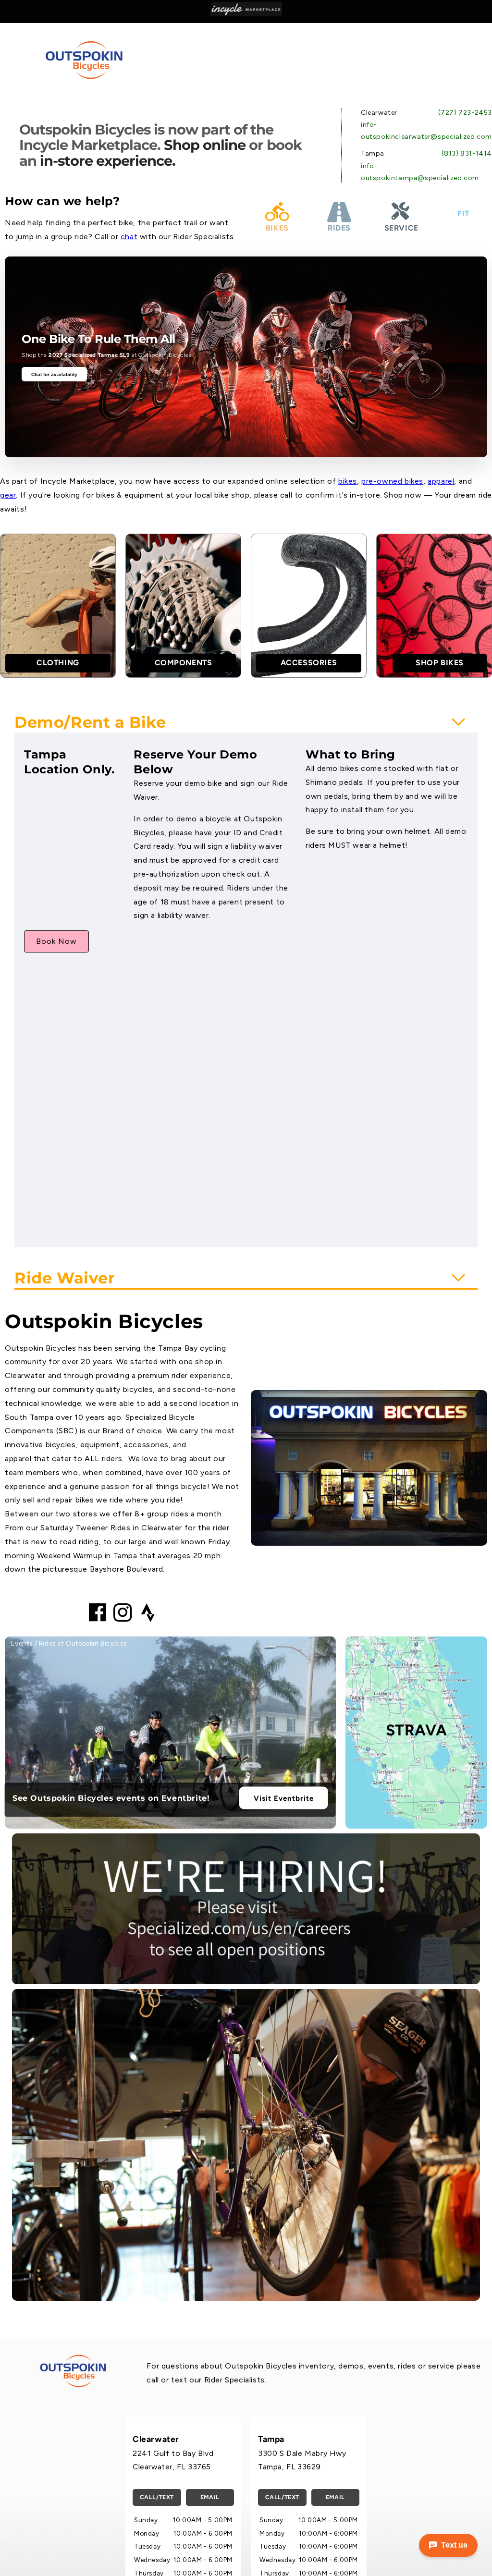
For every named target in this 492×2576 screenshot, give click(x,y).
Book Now (56, 941)
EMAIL (210, 2497)
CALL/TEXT (157, 2497)
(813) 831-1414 (467, 153)
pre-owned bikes (392, 481)
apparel (441, 481)
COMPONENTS (184, 663)
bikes (348, 481)
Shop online (205, 145)
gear (8, 495)
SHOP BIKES (440, 663)
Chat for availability (55, 374)
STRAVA (417, 1731)
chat (129, 237)
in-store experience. (108, 161)
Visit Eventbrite (284, 1798)
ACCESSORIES (309, 663)
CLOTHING (58, 663)
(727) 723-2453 (465, 113)
